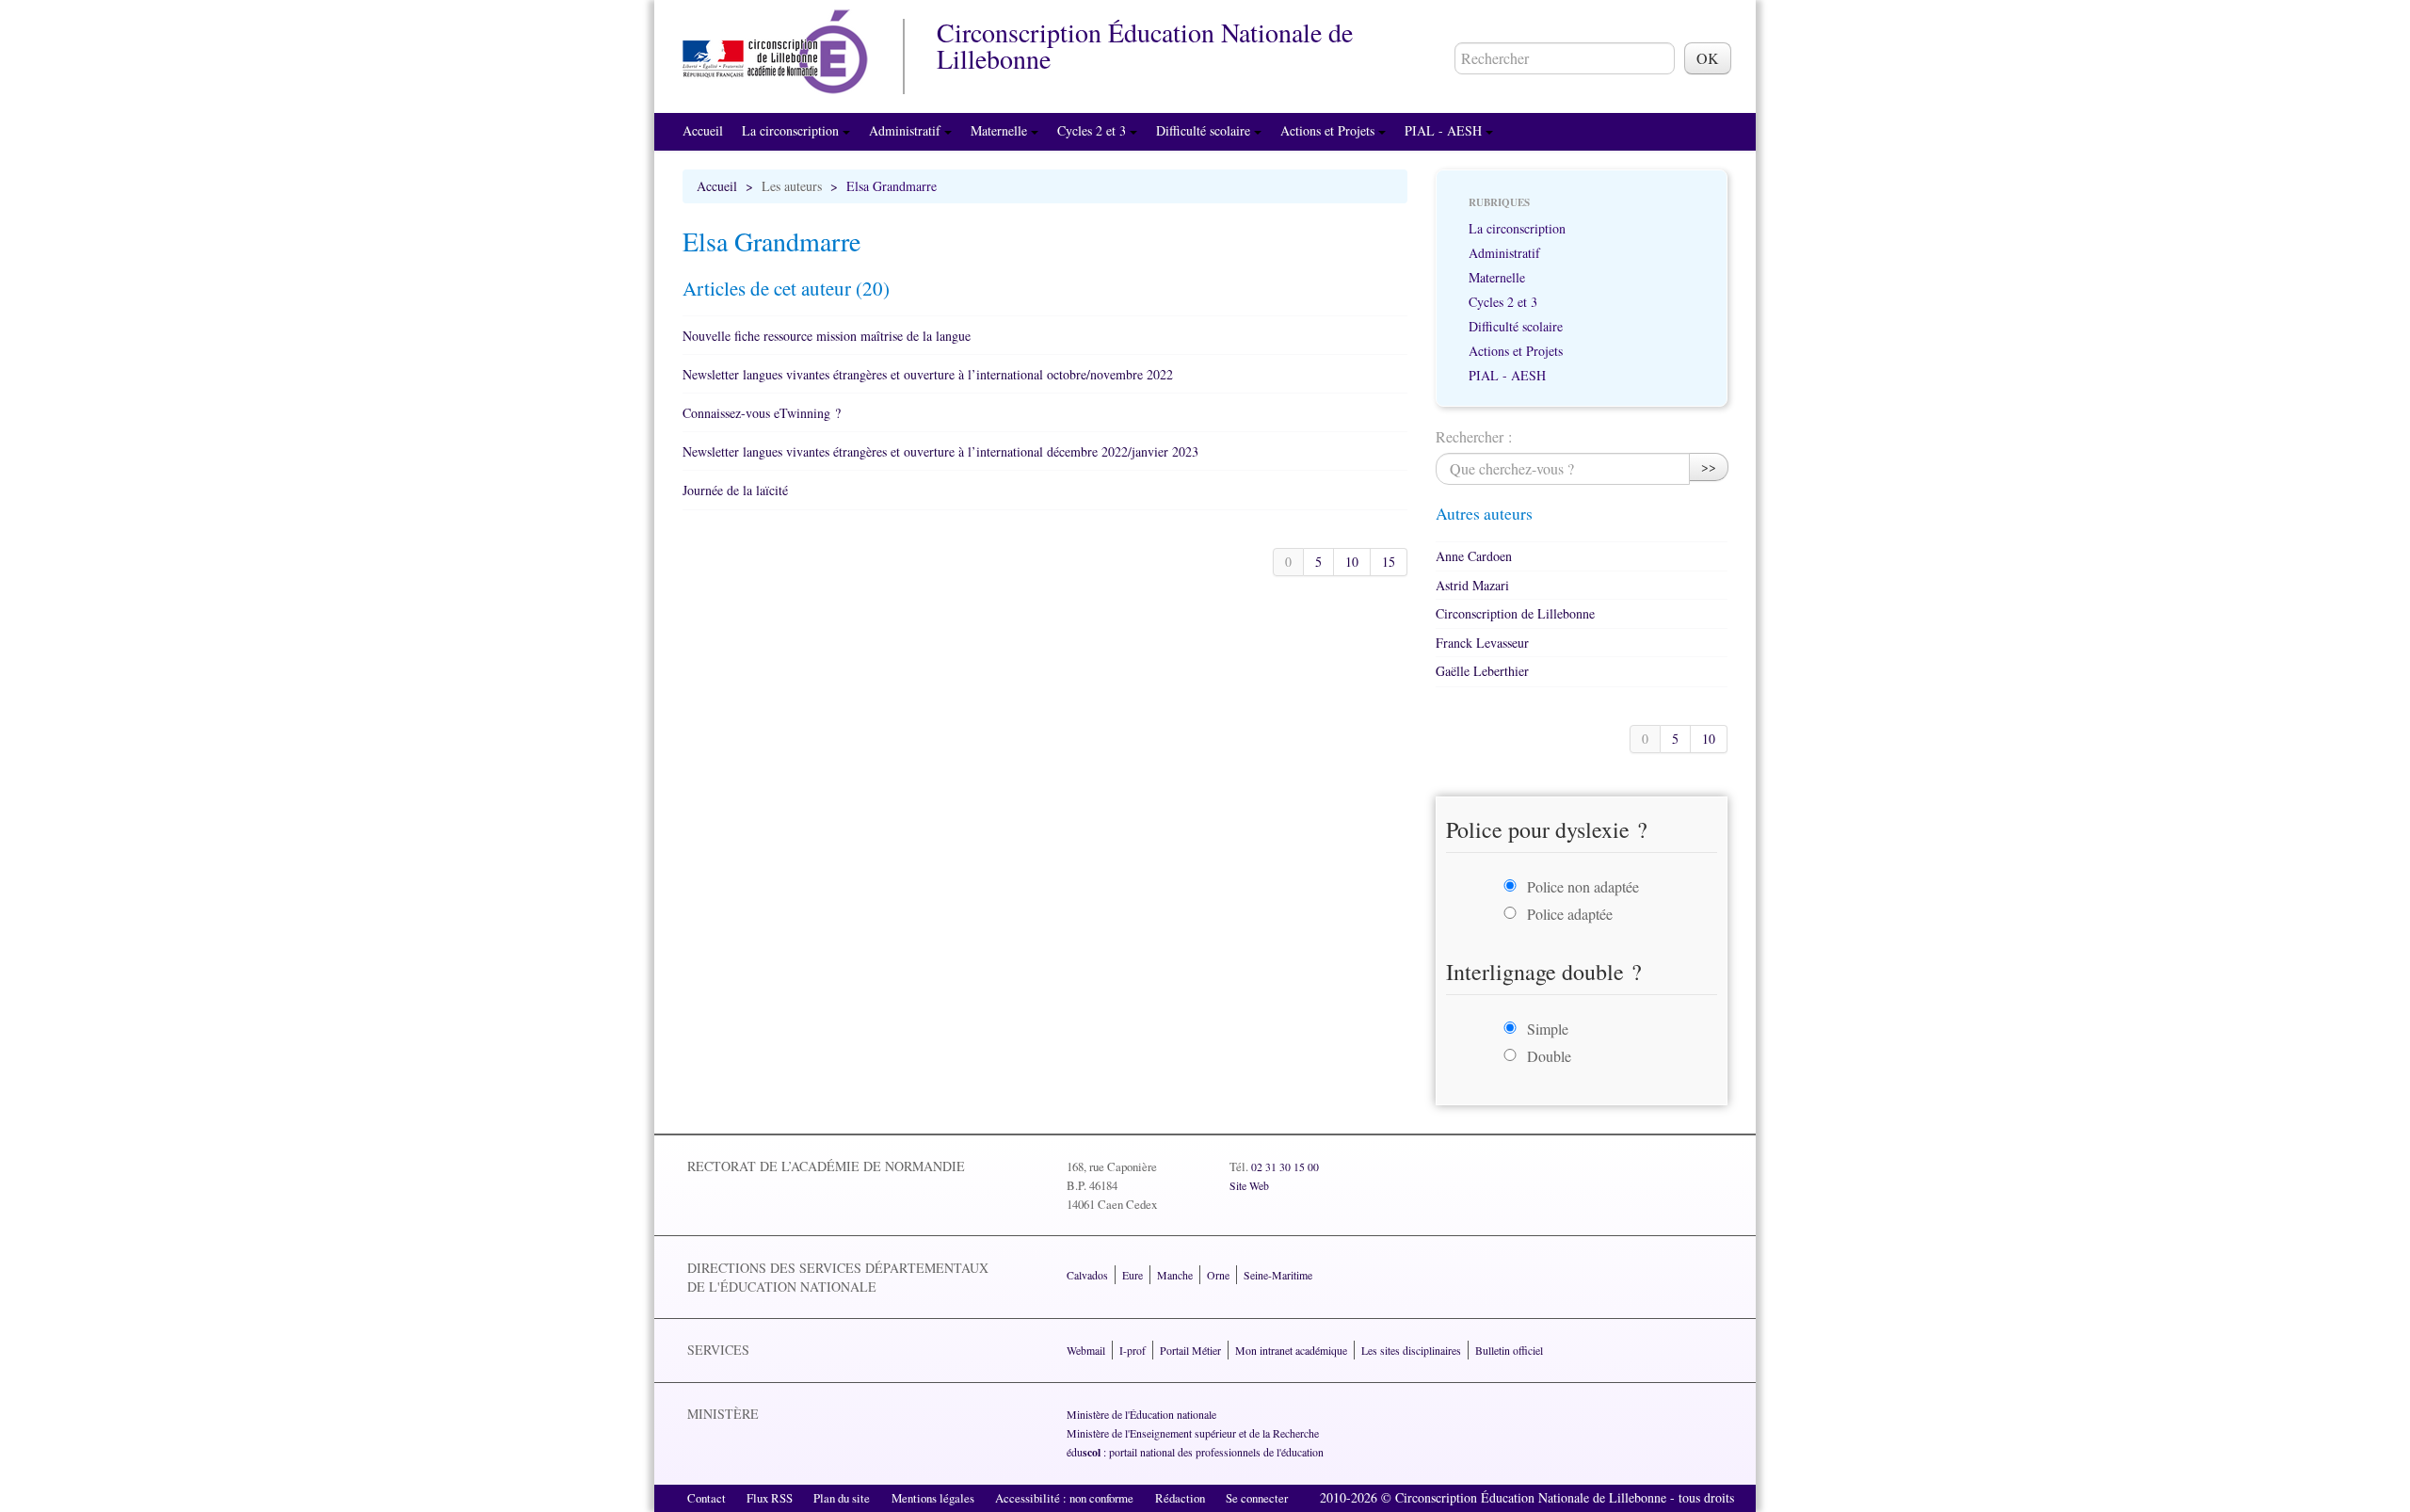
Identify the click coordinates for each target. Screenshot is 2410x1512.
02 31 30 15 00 (1285, 1166)
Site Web (1249, 1185)
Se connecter (1257, 1498)
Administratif (907, 130)
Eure (1133, 1275)
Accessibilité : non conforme (1064, 1498)
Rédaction (1180, 1498)
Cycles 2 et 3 (1093, 130)
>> (1709, 466)
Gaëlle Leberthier (1482, 671)
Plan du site (842, 1498)
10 (1352, 562)
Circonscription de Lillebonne (1515, 613)
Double (1549, 1056)
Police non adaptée (1583, 886)
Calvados (1087, 1275)
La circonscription (792, 130)
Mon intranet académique (1291, 1350)
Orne (1218, 1275)
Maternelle (1001, 130)
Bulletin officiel (1509, 1350)
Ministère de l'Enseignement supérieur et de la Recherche (1193, 1433)
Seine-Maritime (1278, 1275)
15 (1389, 562)
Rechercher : (1474, 436)
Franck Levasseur (1482, 643)
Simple (1548, 1029)
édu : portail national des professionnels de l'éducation (1195, 1452)
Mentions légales (933, 1498)
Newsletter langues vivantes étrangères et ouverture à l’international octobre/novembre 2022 (928, 374)
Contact (707, 1498)
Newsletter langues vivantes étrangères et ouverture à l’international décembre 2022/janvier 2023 (940, 451)
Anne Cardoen (1474, 556)
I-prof (1133, 1350)
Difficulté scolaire (1205, 130)
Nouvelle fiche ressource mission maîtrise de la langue (827, 336)
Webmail (1086, 1350)
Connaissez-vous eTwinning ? (762, 413)
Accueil (703, 130)
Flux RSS (770, 1498)
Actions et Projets (1329, 130)
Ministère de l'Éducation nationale (1141, 1414)
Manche (1175, 1275)
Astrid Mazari (1472, 585)
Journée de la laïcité (735, 490)
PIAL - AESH (1445, 130)
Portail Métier (1190, 1350)
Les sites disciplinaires (1411, 1350)
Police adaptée (1570, 914)
